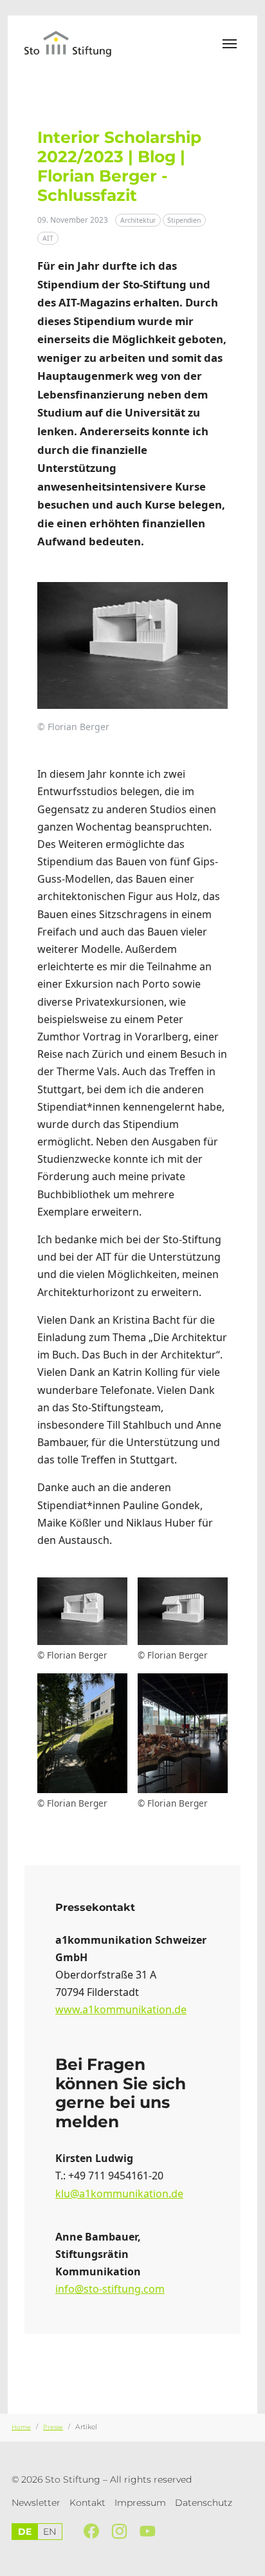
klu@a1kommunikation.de (119, 2194)
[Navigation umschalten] (230, 44)
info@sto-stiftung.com (110, 2289)
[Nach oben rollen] (249, 2560)
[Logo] (76, 43)
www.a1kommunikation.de (121, 2009)
